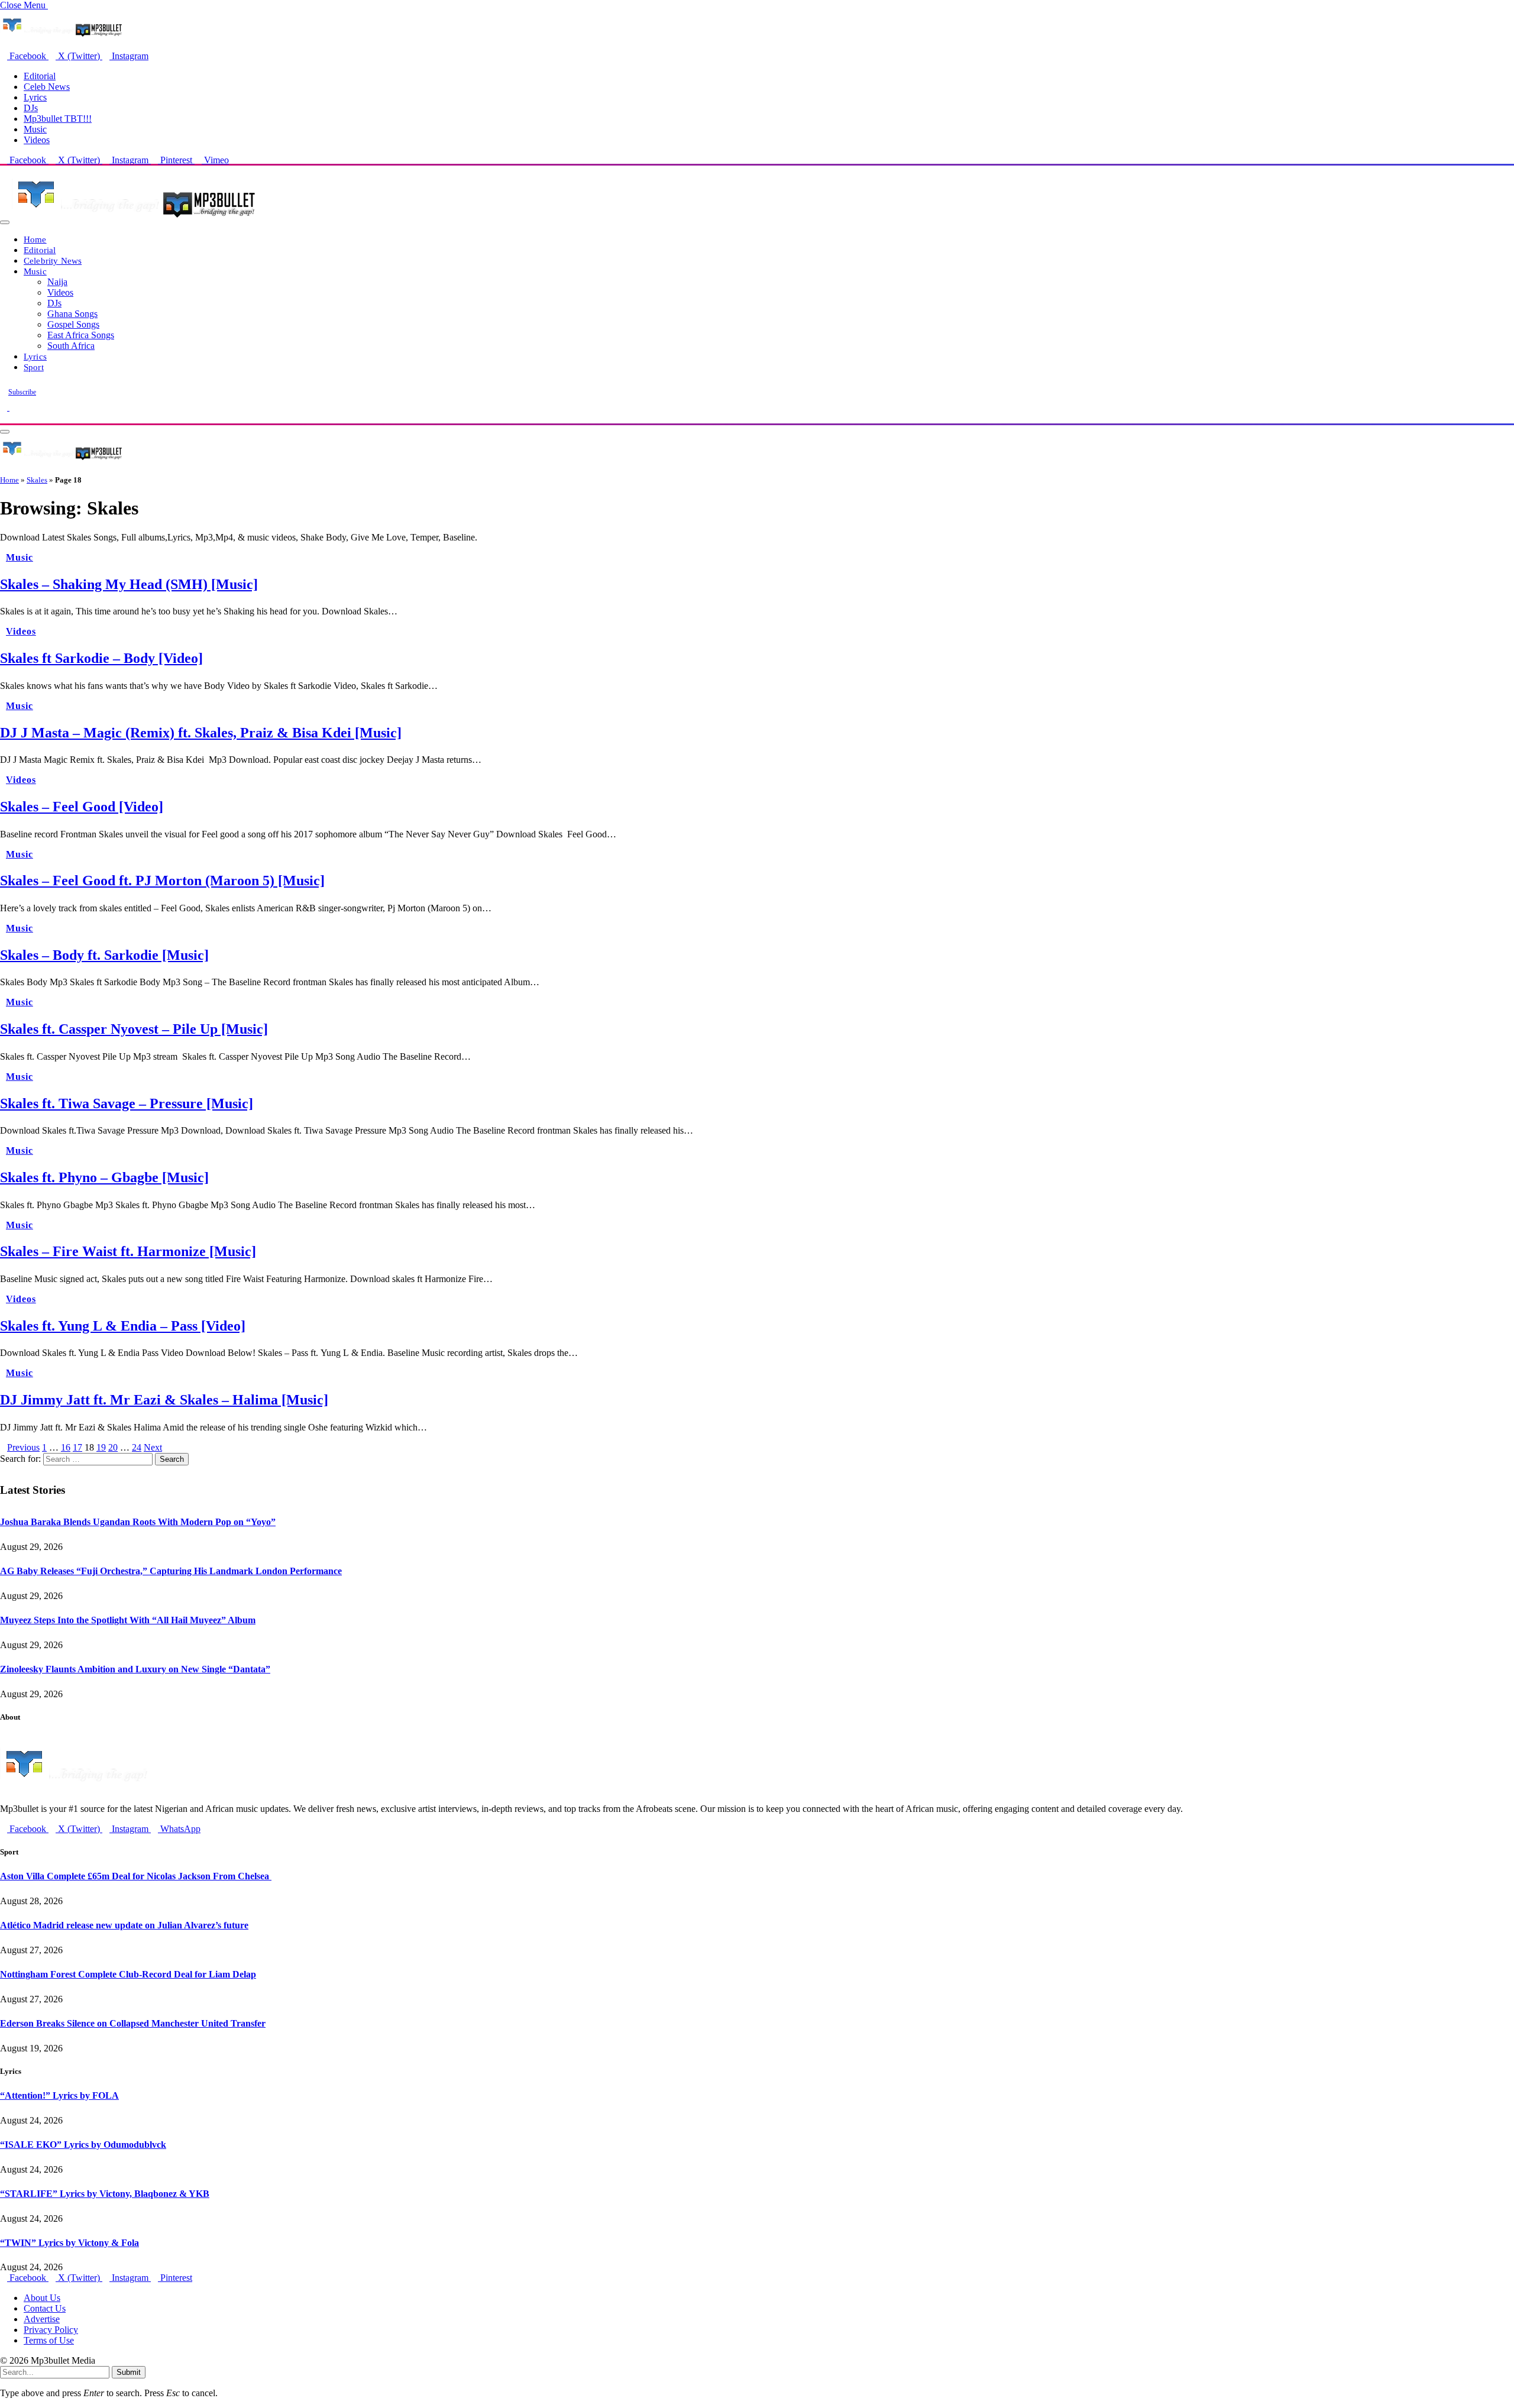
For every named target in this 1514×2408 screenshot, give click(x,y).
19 (101, 1447)
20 (113, 1447)
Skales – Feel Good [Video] (82, 807)
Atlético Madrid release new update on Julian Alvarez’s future (124, 1925)
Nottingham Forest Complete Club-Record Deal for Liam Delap (128, 1974)
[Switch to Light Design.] (13, 407)
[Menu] (5, 222)
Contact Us (45, 2308)
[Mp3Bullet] (134, 219)
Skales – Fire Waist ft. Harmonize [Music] (128, 1251)
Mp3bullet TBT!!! (58, 119)
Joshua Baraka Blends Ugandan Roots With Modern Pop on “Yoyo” (138, 1522)
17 (77, 1447)
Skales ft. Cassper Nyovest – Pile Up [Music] (134, 1029)
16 (66, 1447)
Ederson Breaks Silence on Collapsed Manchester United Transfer (133, 2023)
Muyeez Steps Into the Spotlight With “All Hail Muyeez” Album (128, 1620)
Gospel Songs (73, 324)
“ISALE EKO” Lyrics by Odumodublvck (83, 2145)
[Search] (4, 418)
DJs (31, 108)
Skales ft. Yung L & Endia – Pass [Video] (123, 1326)
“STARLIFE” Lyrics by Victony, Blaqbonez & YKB (105, 2194)
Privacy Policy (51, 2330)
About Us (42, 2298)
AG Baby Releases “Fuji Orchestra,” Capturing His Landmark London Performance (171, 1571)
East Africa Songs (81, 335)
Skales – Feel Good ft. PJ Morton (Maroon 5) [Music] (162, 881)
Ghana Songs (72, 314)
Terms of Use (49, 2340)
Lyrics (35, 97)
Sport (34, 367)
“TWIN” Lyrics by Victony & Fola (69, 2243)
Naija (57, 282)
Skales (37, 480)
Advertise (42, 2319)
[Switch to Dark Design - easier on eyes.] (5, 407)
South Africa (71, 346)
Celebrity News (53, 260)
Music (35, 129)
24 (137, 1447)
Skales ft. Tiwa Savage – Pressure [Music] (127, 1103)
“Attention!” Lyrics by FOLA (59, 2095)
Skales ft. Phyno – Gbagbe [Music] (104, 1177)
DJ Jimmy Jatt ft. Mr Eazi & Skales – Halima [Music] (164, 1400)
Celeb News (47, 87)
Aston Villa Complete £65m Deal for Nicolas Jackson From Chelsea (136, 1876)
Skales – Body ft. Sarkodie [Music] (104, 955)
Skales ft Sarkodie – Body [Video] (101, 658)
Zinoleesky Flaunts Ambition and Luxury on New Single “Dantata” (135, 1669)
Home (35, 239)
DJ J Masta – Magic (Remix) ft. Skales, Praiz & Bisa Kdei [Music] (201, 733)
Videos (37, 140)
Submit (129, 2372)
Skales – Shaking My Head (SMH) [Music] (129, 584)
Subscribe (22, 392)
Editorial (40, 76)
